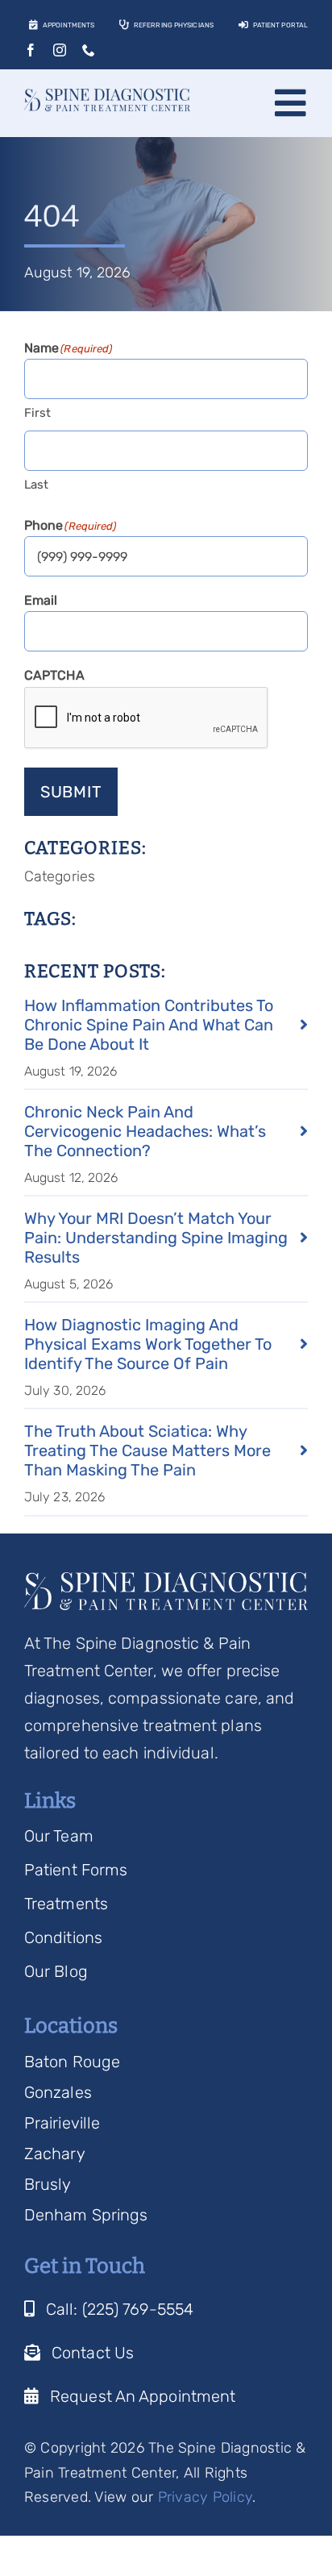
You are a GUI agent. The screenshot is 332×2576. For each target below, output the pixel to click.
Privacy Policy (205, 2497)
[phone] (89, 50)
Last (36, 485)
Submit (71, 792)
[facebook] (31, 50)
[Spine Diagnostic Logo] (107, 97)
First (38, 413)
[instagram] (60, 50)
